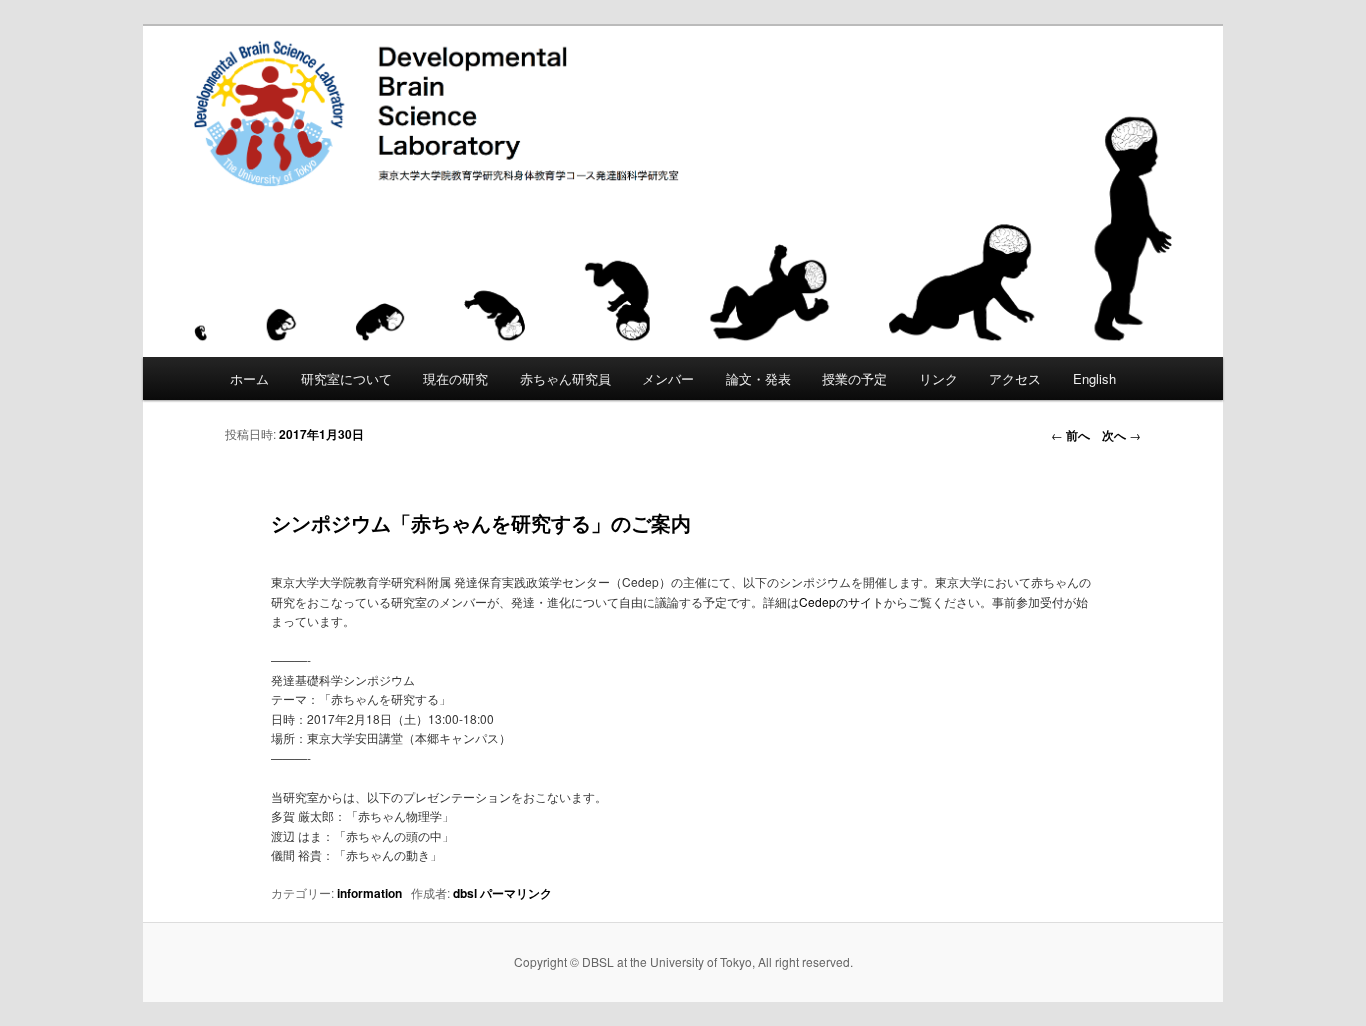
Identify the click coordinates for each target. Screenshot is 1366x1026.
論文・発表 (758, 378)
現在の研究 (455, 378)
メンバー (668, 378)
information (369, 893)
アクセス (1015, 378)
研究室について (346, 378)
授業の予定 (854, 378)
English (1094, 378)
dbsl (465, 893)
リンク (938, 378)
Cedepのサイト (841, 601)
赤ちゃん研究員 (565, 378)
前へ (1070, 435)
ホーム (249, 378)
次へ (1121, 435)
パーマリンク (516, 893)
